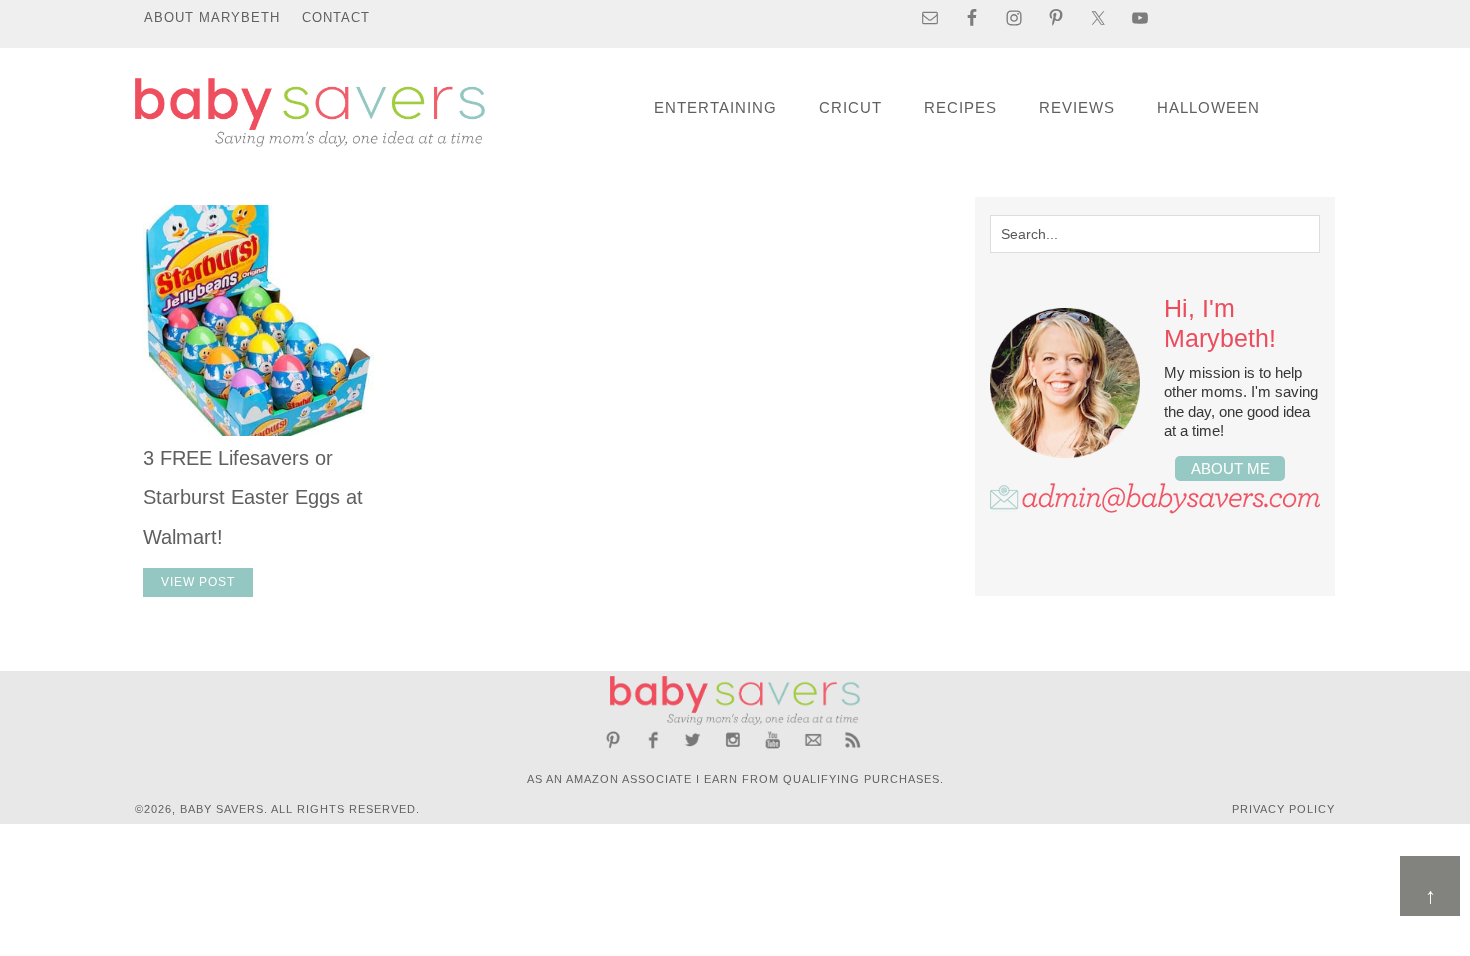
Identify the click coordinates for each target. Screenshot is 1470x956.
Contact (336, 17)
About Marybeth (212, 17)
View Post (198, 582)
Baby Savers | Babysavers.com (310, 112)
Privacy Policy (1283, 809)
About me (1230, 468)
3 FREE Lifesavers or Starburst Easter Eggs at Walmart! (253, 497)
